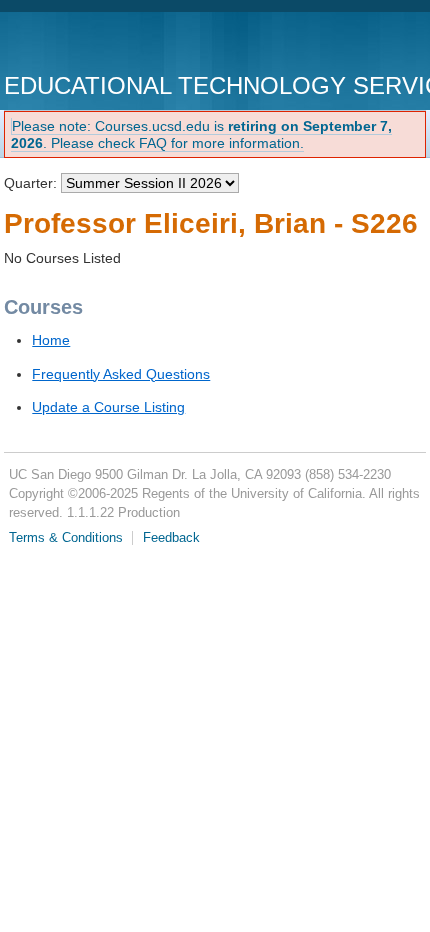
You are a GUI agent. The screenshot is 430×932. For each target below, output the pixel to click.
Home (51, 340)
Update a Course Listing (108, 407)
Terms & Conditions (66, 538)
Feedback (171, 538)
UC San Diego (118, 44)
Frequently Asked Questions (121, 374)
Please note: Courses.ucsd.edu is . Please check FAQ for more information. (201, 134)
